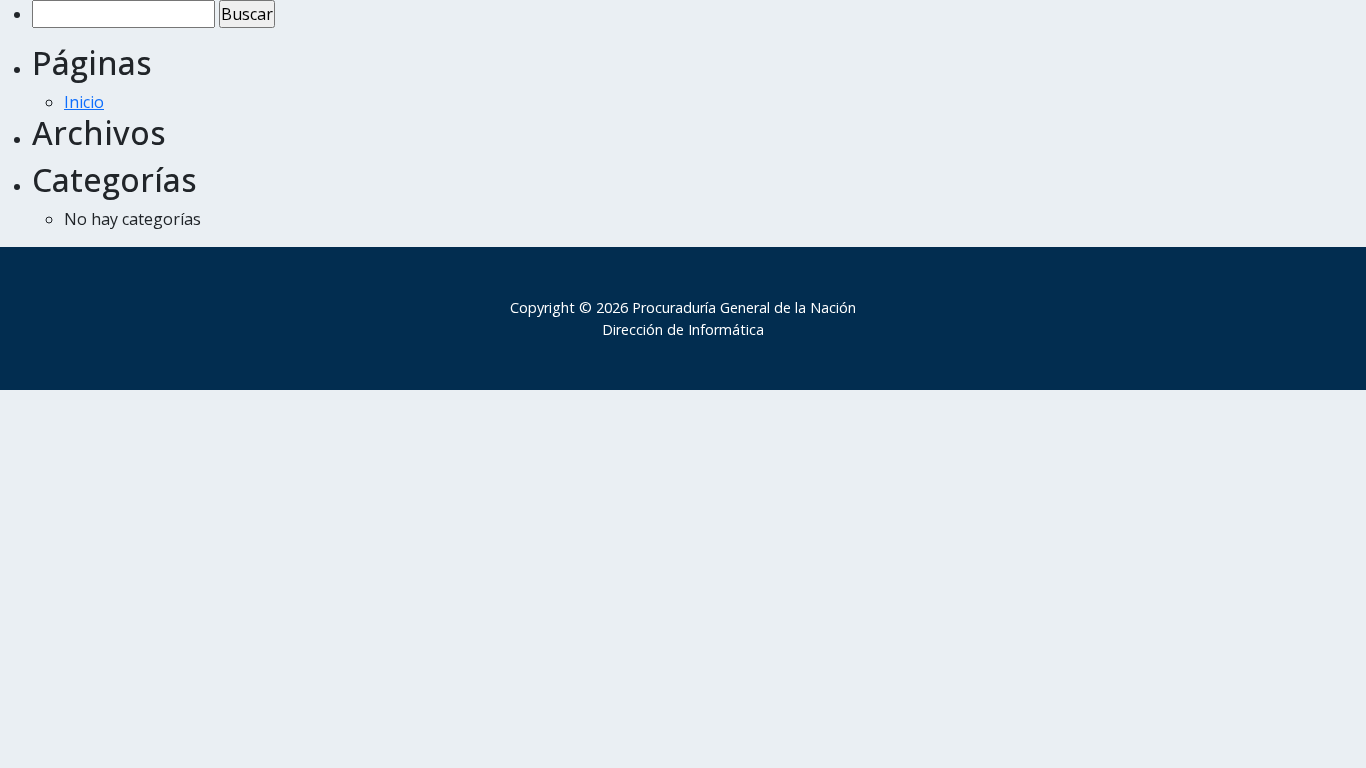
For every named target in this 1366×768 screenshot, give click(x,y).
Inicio (84, 102)
